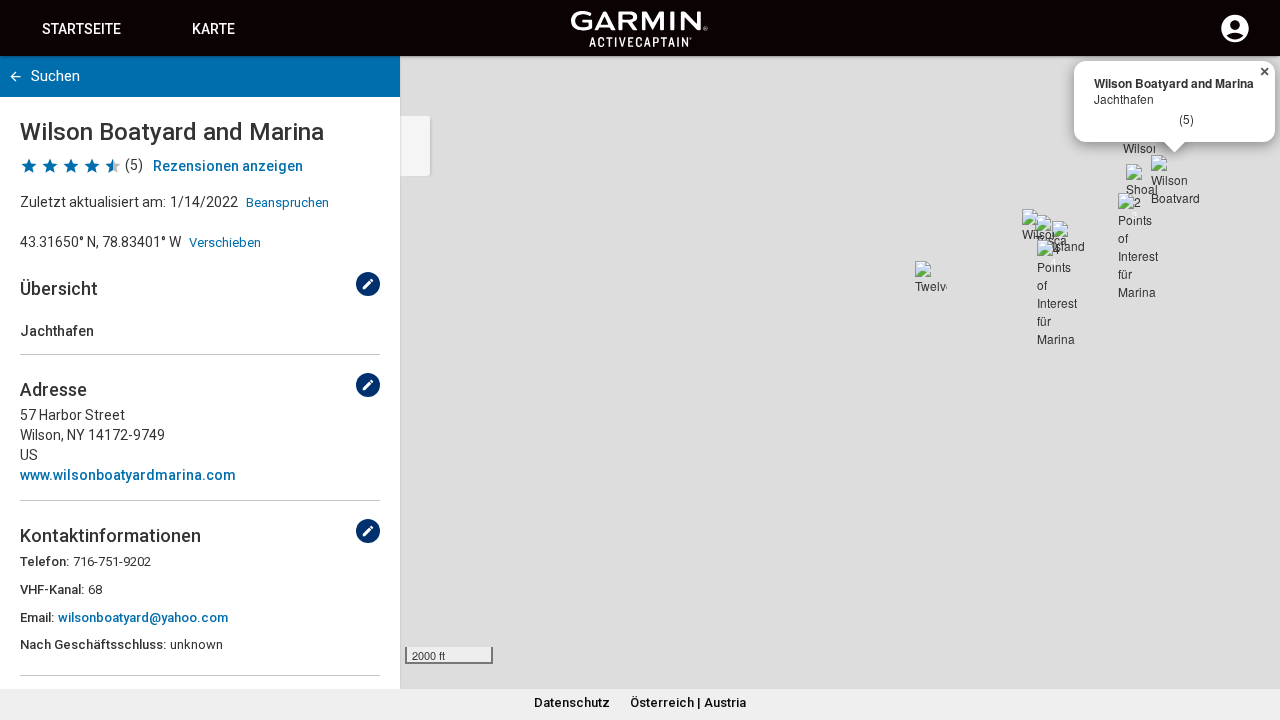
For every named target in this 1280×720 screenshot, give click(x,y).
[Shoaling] (1142, 180)
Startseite (81, 29)
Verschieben (225, 242)
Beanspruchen (287, 202)
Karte (213, 29)
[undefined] (368, 284)
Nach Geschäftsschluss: (93, 644)
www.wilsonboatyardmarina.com (128, 475)
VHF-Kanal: (52, 589)
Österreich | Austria (688, 702)
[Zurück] (15, 76)
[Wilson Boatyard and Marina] (1175, 179)
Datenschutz (572, 702)
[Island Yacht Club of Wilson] (1068, 237)
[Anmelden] (1235, 40)
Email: (37, 617)
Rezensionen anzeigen (228, 166)
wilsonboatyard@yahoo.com (143, 617)
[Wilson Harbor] (1038, 225)
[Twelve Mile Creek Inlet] (931, 277)
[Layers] (1246, 90)
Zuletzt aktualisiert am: (93, 202)
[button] (1255, 629)
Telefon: (44, 561)
